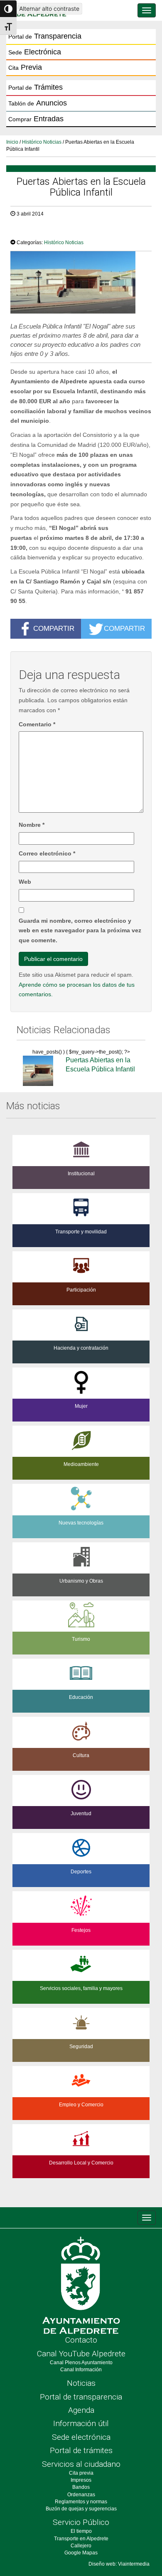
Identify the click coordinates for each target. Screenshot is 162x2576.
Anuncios (38, 103)
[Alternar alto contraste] (8, 9)
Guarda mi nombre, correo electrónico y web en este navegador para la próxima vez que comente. (80, 931)
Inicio (12, 142)
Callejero (81, 2546)
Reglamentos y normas (81, 2502)
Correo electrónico (47, 853)
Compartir (54, 628)
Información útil (81, 2423)
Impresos (81, 2480)
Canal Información (81, 2370)
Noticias (81, 2383)
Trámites (36, 87)
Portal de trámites (81, 2450)
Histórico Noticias (42, 142)
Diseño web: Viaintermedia (119, 2564)
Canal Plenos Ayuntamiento (81, 2363)
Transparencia (45, 36)
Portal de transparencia (81, 2397)
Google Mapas (81, 2553)
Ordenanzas (81, 2495)
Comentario (37, 724)
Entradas (36, 119)
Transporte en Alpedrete (81, 2539)
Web (25, 882)
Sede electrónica (81, 2437)
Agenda (81, 2410)
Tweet (23, 231)
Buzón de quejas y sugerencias (81, 2509)
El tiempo (81, 2531)
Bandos (81, 2487)
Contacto (81, 2340)
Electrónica (35, 52)
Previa (25, 67)
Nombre (32, 825)
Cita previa (81, 2473)
